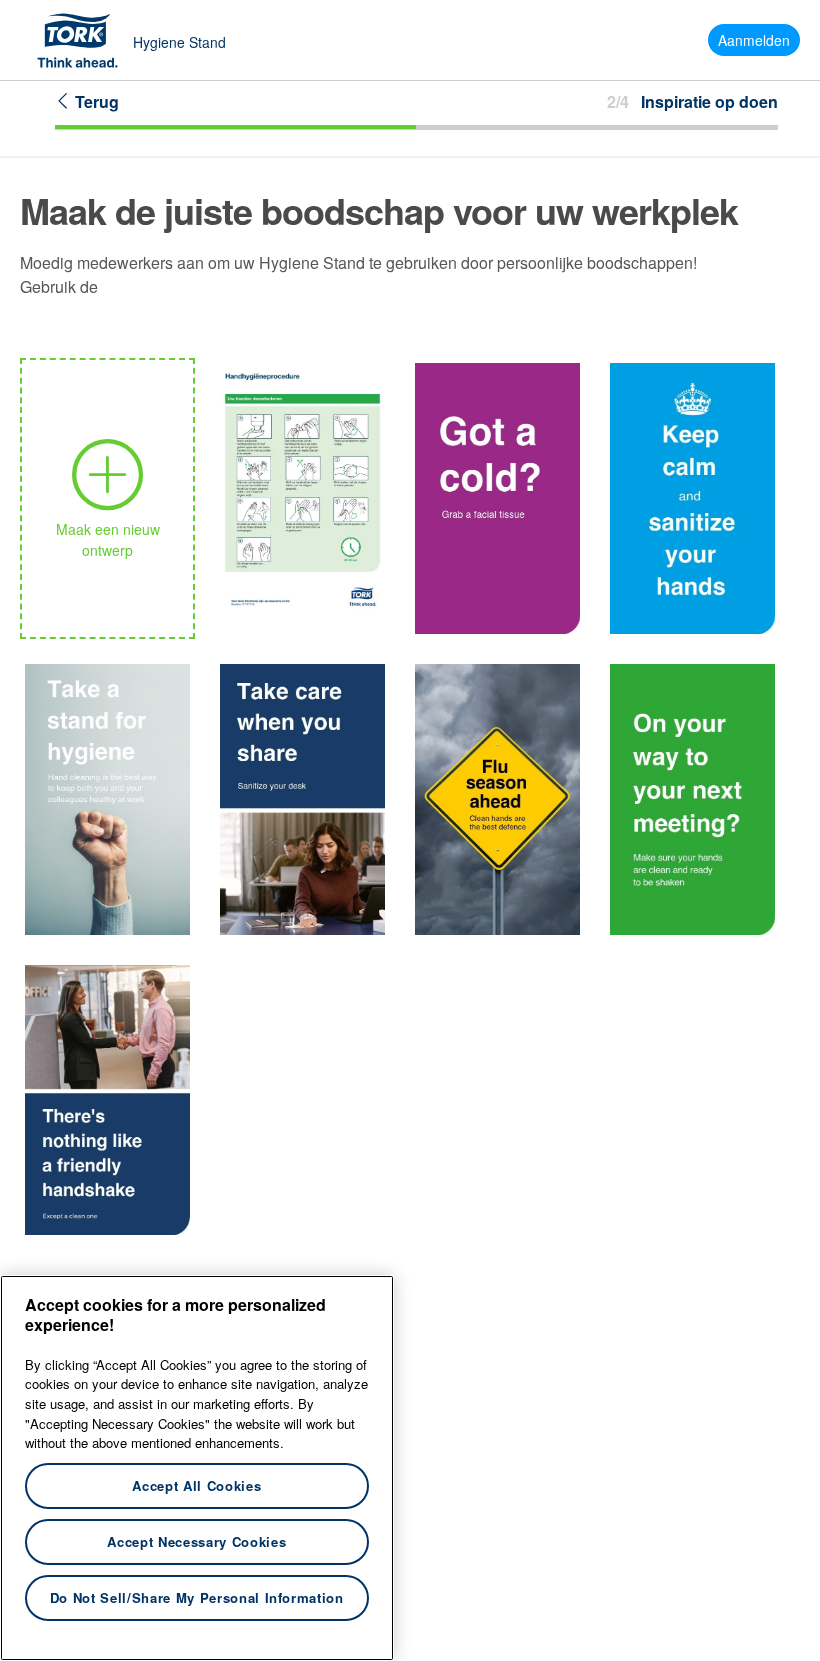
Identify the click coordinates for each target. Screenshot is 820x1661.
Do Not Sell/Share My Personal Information (197, 1597)
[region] (197, 1468)
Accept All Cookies (196, 1485)
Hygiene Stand (179, 42)
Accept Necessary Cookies (196, 1541)
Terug (95, 101)
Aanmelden (754, 40)
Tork (84, 40)
